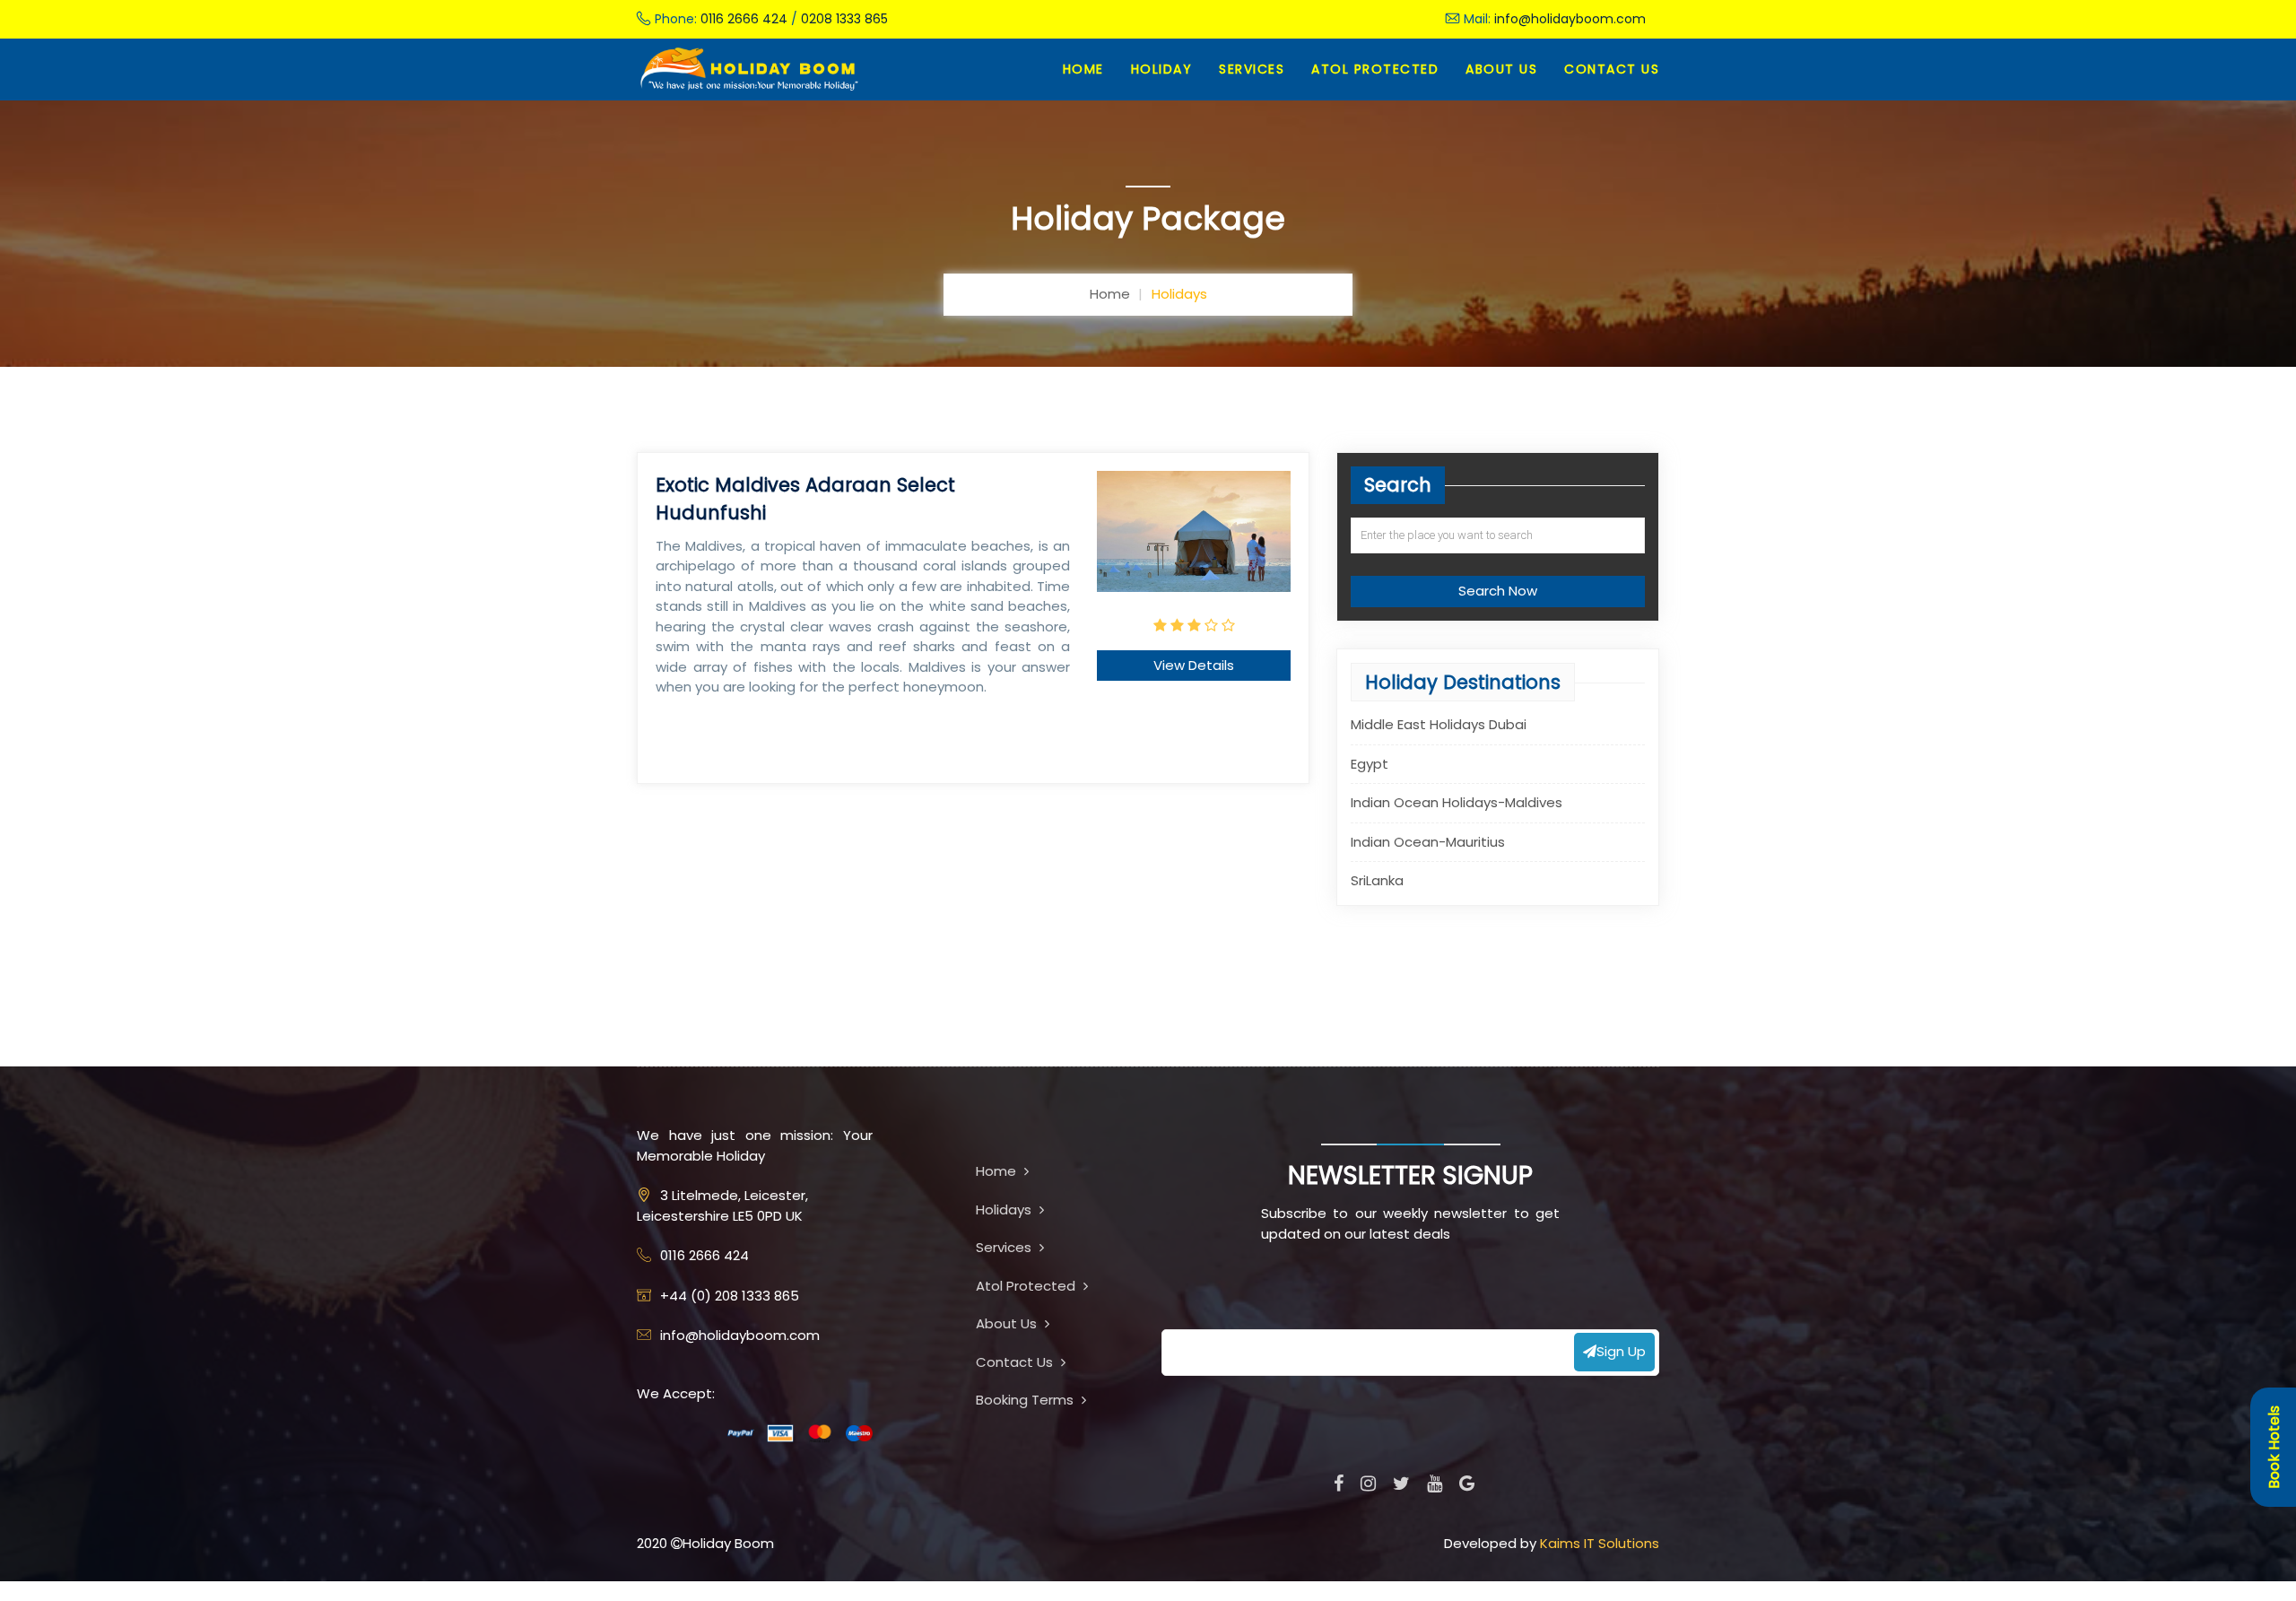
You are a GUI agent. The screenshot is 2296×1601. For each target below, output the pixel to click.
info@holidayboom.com (1570, 19)
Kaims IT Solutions (1600, 1543)
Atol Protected (1027, 1286)
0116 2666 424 (744, 19)
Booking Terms (1026, 1400)
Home (1083, 69)
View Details (1194, 665)
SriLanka (1377, 880)
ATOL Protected (1375, 69)
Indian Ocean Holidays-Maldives (1457, 802)
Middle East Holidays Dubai (1439, 724)
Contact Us (1612, 69)
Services (1252, 69)
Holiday (1162, 69)
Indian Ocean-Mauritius (1428, 841)
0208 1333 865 (844, 19)
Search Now (1498, 591)
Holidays (1005, 1209)
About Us (1501, 69)
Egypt (1370, 763)
